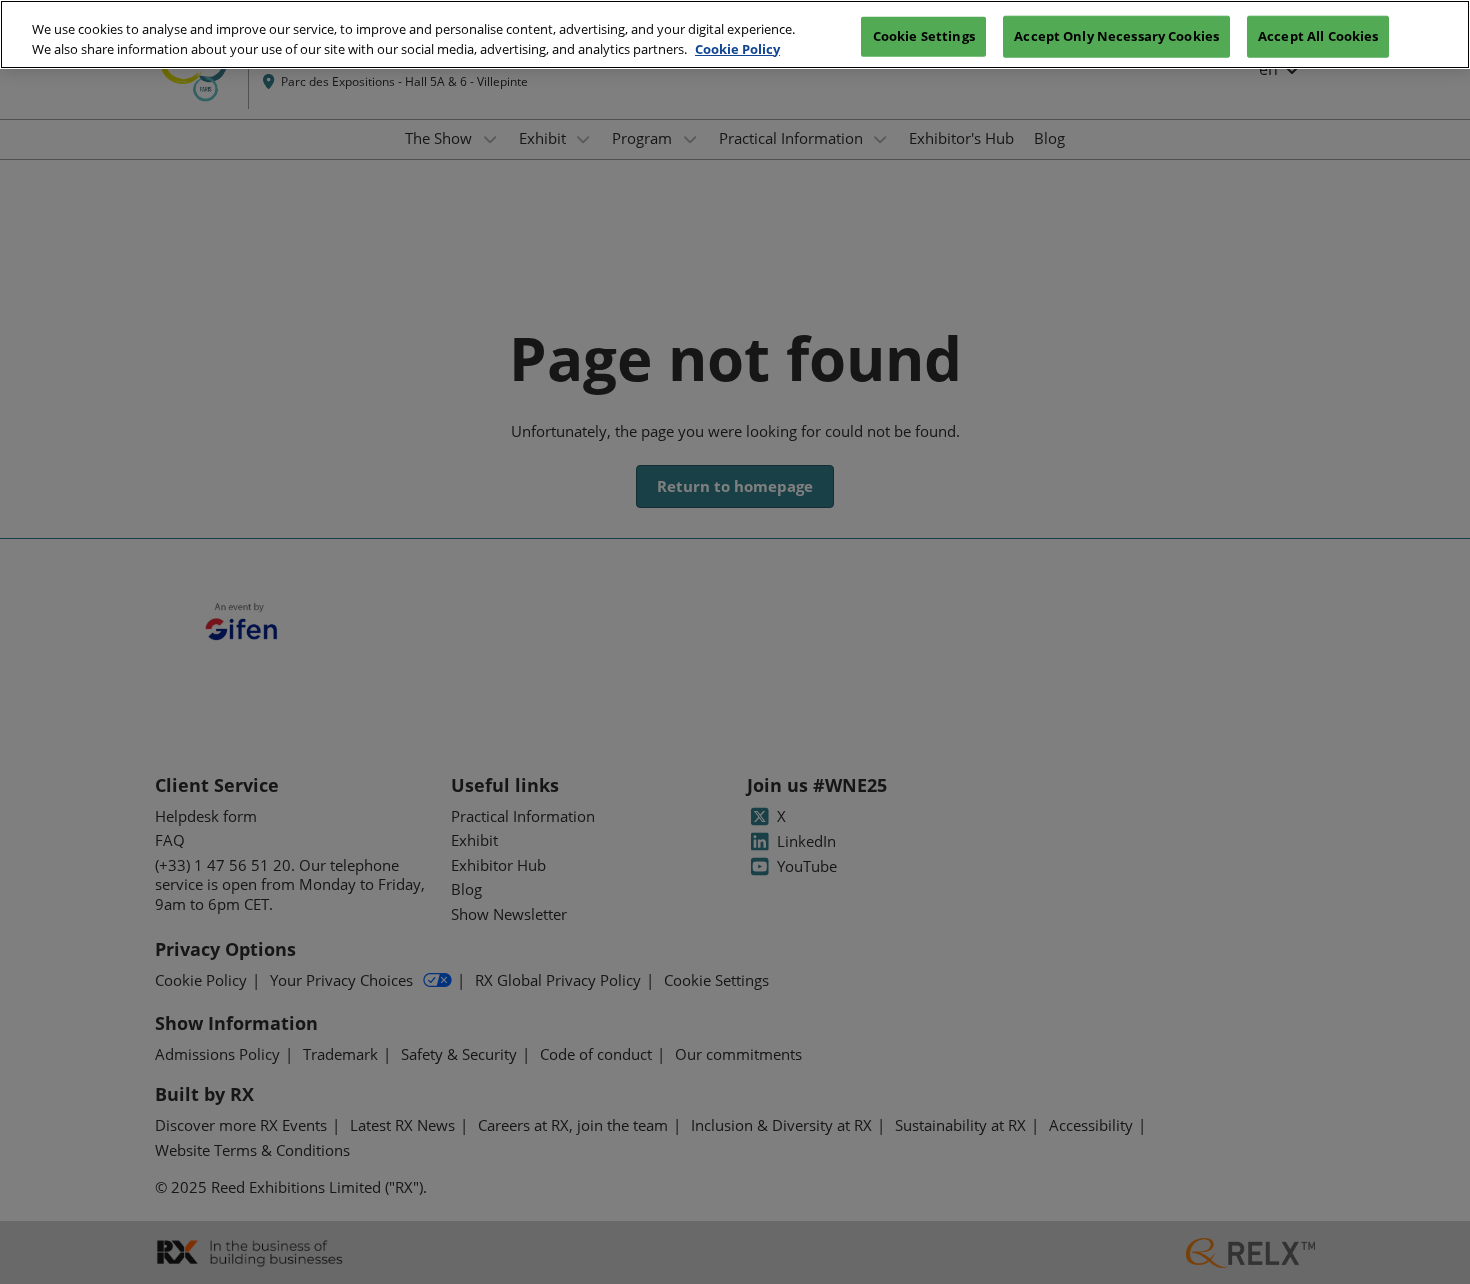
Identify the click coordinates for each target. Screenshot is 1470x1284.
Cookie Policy (737, 49)
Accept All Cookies (1318, 35)
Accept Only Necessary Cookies (1116, 35)
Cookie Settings (924, 35)
